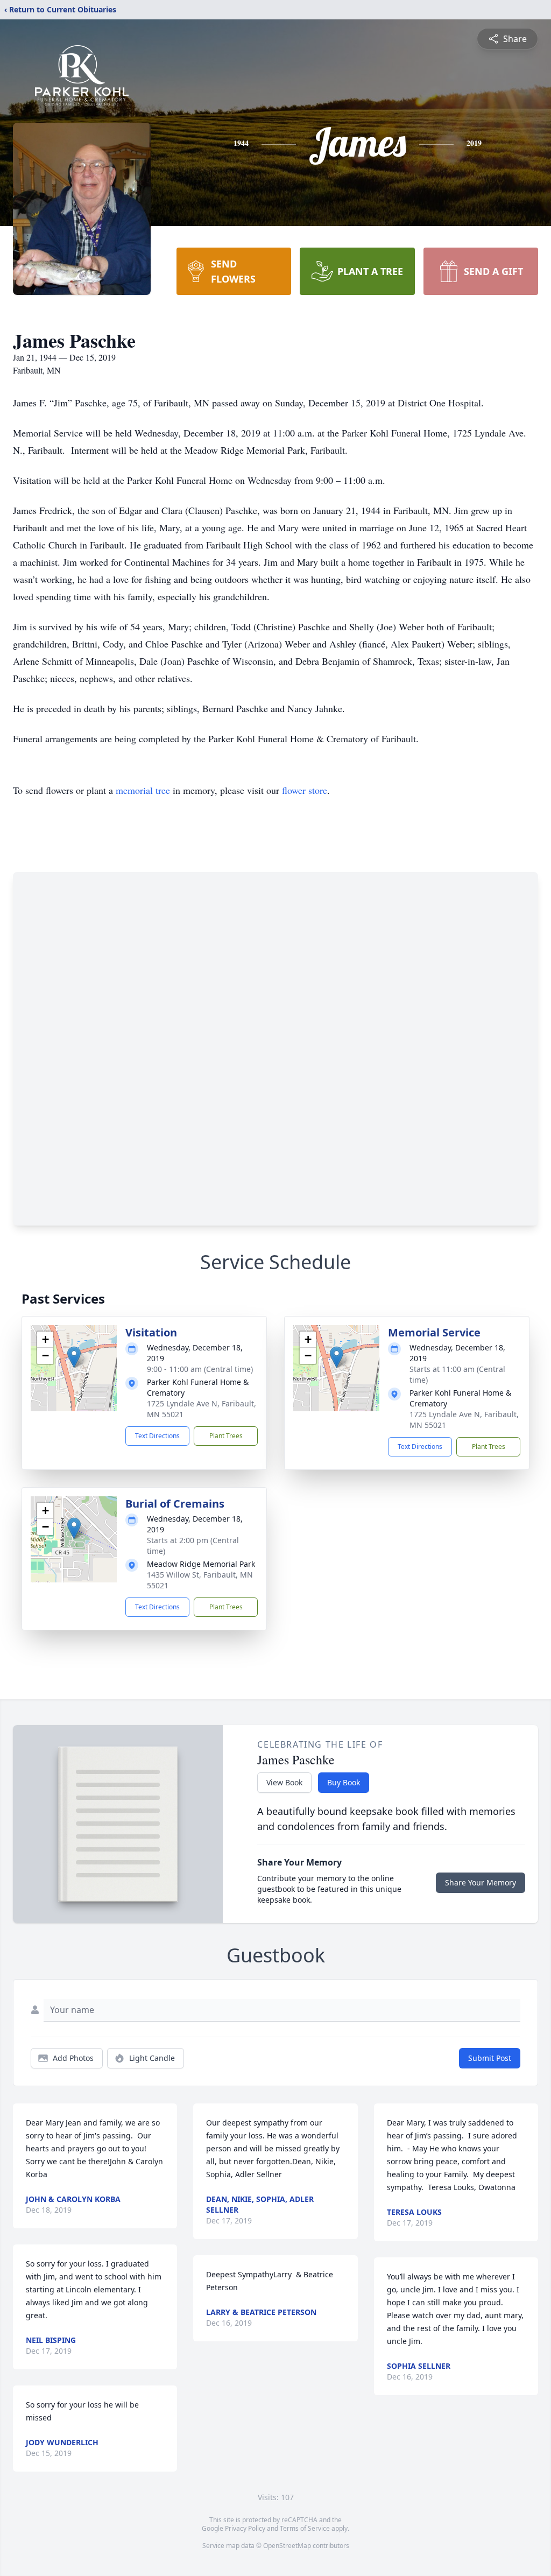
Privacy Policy (245, 2528)
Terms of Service (305, 2528)
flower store (305, 790)
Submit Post (490, 2058)
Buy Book (344, 1782)
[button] (74, 1357)
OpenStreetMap (287, 2546)
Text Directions (157, 1436)
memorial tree (143, 790)
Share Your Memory (481, 1882)
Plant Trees (226, 1436)
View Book (284, 1782)
